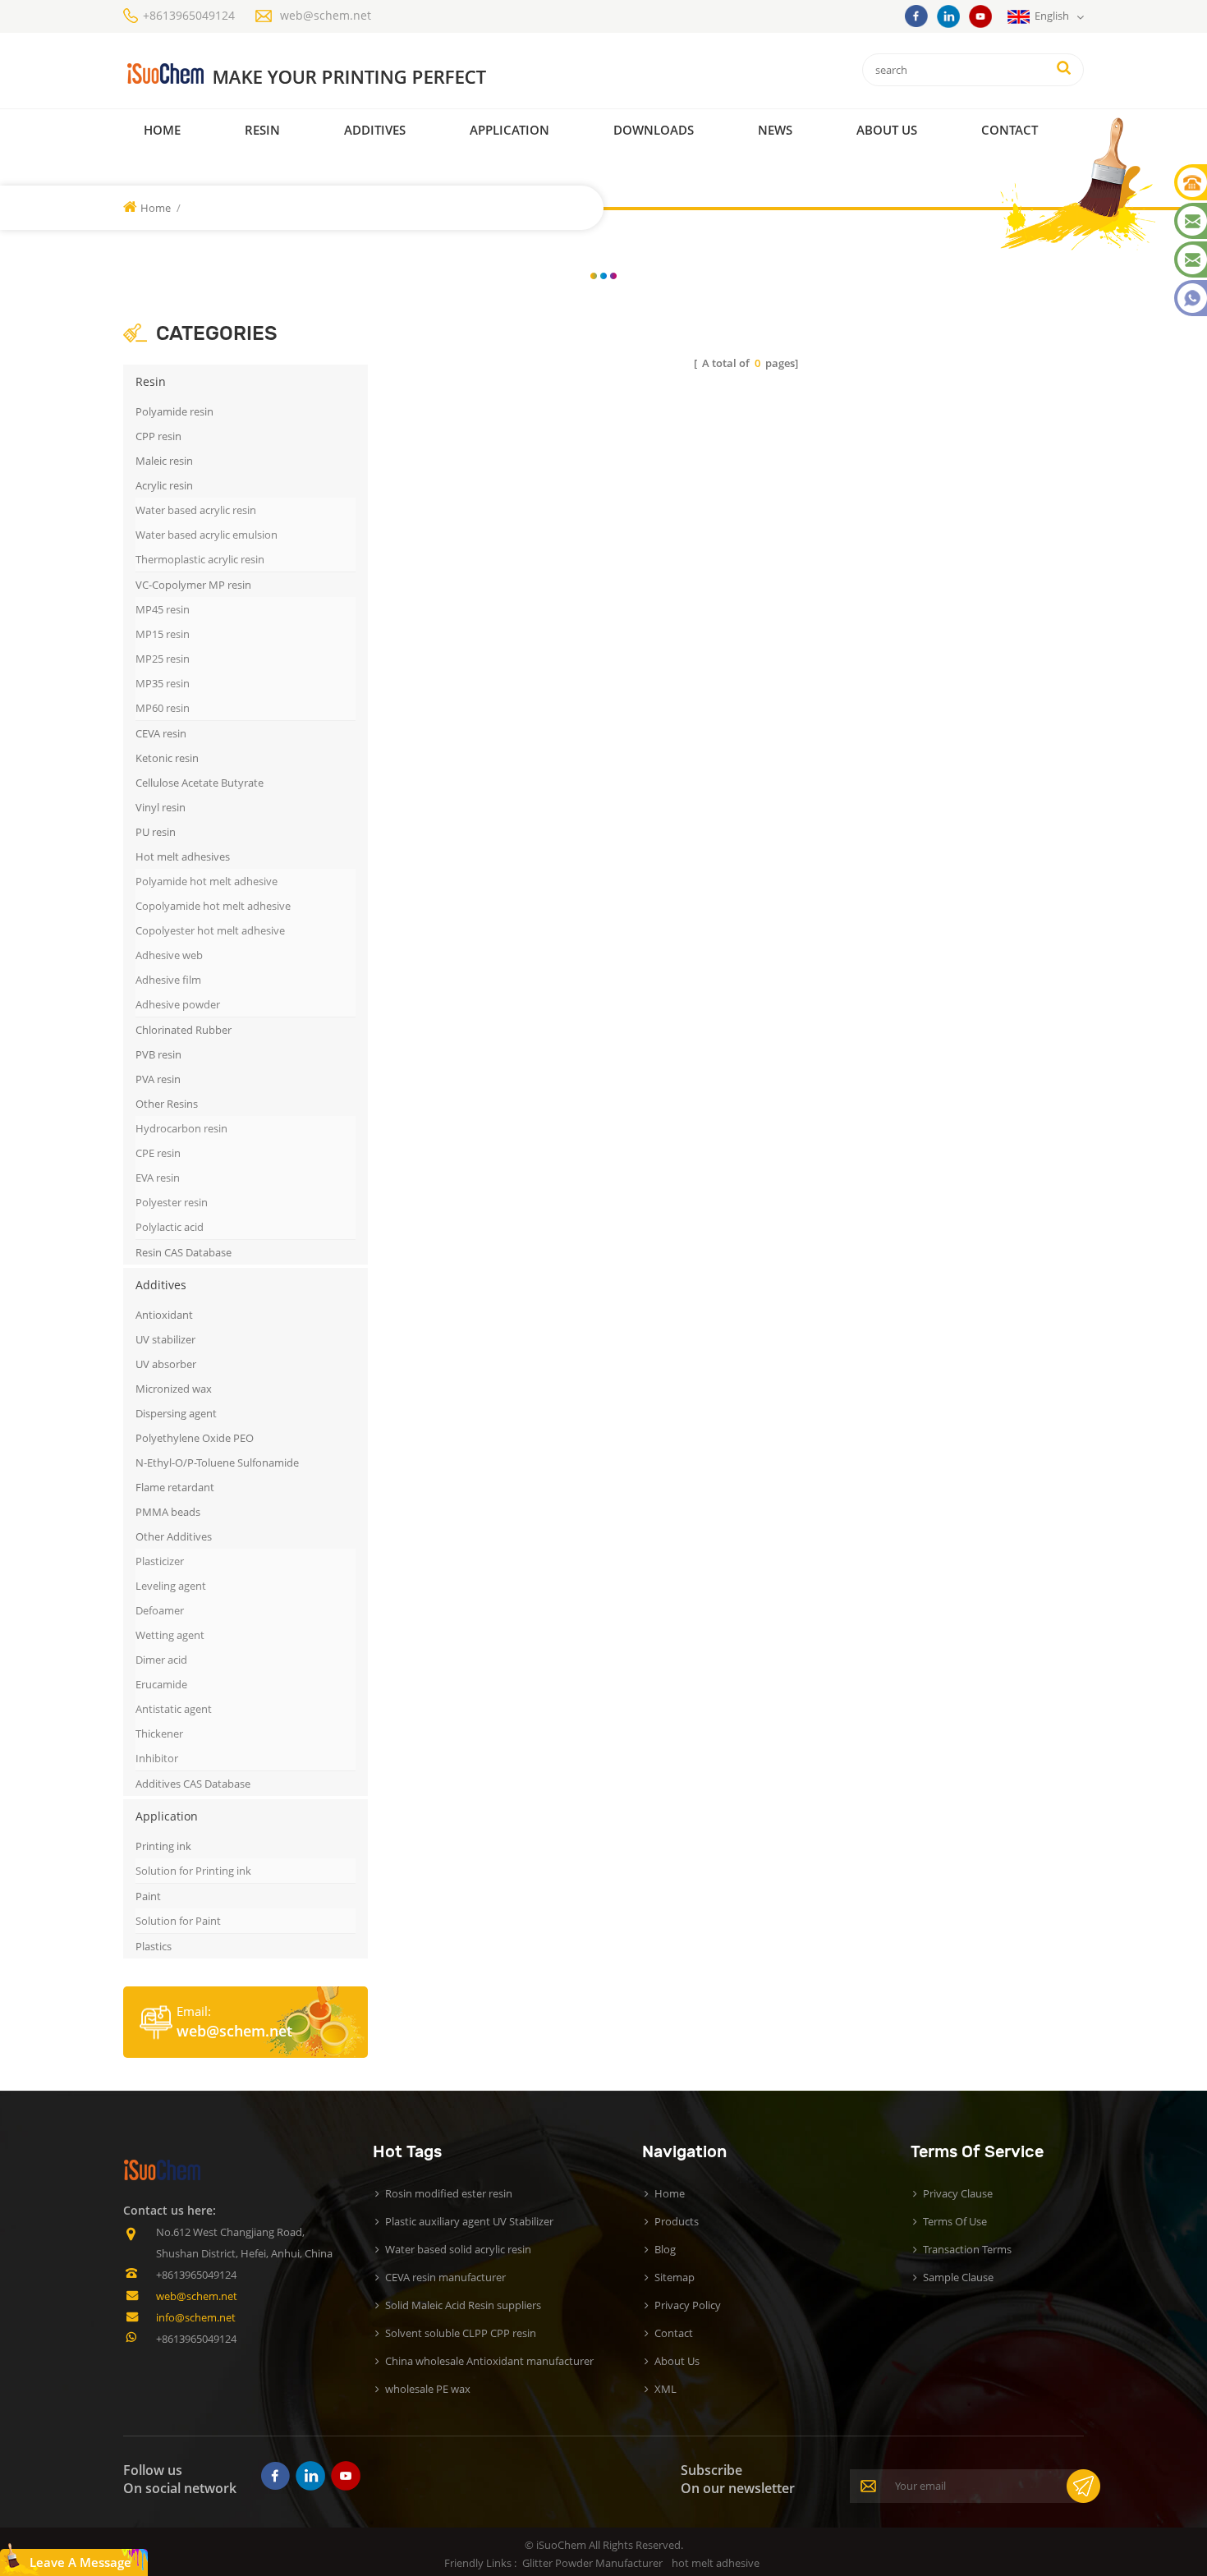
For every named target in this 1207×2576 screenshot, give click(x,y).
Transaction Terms (967, 2249)
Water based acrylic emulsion (207, 535)
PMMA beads (168, 1512)
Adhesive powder (178, 1004)
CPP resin (158, 436)
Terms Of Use (955, 2221)
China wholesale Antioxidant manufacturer (489, 2361)
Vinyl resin (161, 807)
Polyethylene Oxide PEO (195, 1438)
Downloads (654, 130)
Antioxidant (164, 1315)
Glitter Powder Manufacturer (592, 2563)
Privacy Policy (688, 2305)
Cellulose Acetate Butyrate (200, 783)
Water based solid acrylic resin (458, 2249)
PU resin (156, 832)
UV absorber (166, 1364)
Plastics (154, 1946)
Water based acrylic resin (196, 510)
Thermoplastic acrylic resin (200, 559)
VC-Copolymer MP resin (193, 585)
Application (509, 130)
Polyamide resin (174, 411)
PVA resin (158, 1079)
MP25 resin (163, 659)
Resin (262, 130)
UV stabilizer (165, 1339)
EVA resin (158, 1178)
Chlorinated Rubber (184, 1030)
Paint (148, 1896)
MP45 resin (163, 609)
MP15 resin (163, 634)
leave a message (80, 2562)
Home (162, 130)
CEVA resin (161, 733)
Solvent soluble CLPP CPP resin (461, 2333)
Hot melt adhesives (183, 856)
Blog (665, 2249)
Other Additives (174, 1536)
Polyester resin (172, 1202)
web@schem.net (326, 15)
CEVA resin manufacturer (445, 2277)
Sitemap (675, 2277)
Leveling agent (171, 1586)
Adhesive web (169, 955)
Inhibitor (157, 1758)
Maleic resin (164, 461)
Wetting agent (170, 1635)
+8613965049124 (189, 15)
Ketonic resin (167, 758)
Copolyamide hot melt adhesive (213, 906)
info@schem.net (196, 2317)
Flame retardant (175, 1487)
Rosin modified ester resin (449, 2193)
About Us (887, 130)
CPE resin (158, 1153)
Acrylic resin (164, 485)
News (775, 130)
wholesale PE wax (428, 2389)
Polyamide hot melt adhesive (207, 881)
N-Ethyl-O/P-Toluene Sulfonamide (217, 1462)
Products (677, 2221)
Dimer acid (161, 1660)
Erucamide (161, 1684)
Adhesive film (168, 980)
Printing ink (163, 1846)
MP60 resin (163, 708)
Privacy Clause (958, 2193)
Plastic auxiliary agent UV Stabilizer (469, 2221)
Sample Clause (958, 2277)
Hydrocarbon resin (181, 1128)
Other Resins (167, 1104)
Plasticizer (160, 1561)
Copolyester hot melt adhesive (210, 930)
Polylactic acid (170, 1227)
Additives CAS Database (193, 1784)
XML (665, 2389)
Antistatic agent (174, 1709)
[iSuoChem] (340, 74)
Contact (1010, 130)
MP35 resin (163, 683)
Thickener (159, 1733)
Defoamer (160, 1610)
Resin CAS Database (184, 1252)
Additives (375, 130)
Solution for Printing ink (193, 1871)
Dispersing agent (176, 1413)
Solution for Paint (178, 1921)
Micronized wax (174, 1389)
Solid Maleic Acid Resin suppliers (463, 2305)
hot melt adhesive (716, 2563)
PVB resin (158, 1054)
